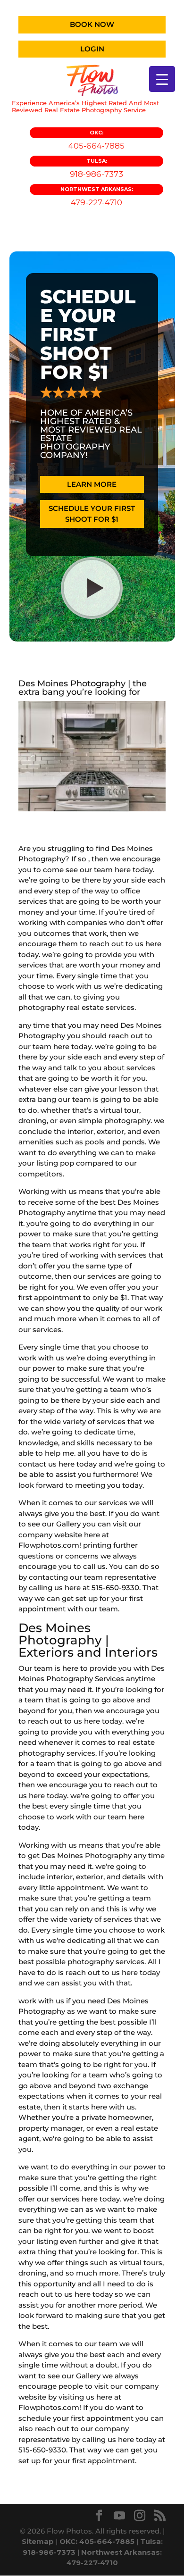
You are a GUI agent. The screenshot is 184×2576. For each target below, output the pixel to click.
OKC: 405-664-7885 (97, 2541)
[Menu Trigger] (162, 79)
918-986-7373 (96, 168)
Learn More (92, 484)
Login (92, 49)
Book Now (92, 24)
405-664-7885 (96, 140)
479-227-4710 (97, 196)
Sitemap (38, 2541)
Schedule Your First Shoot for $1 (92, 514)
